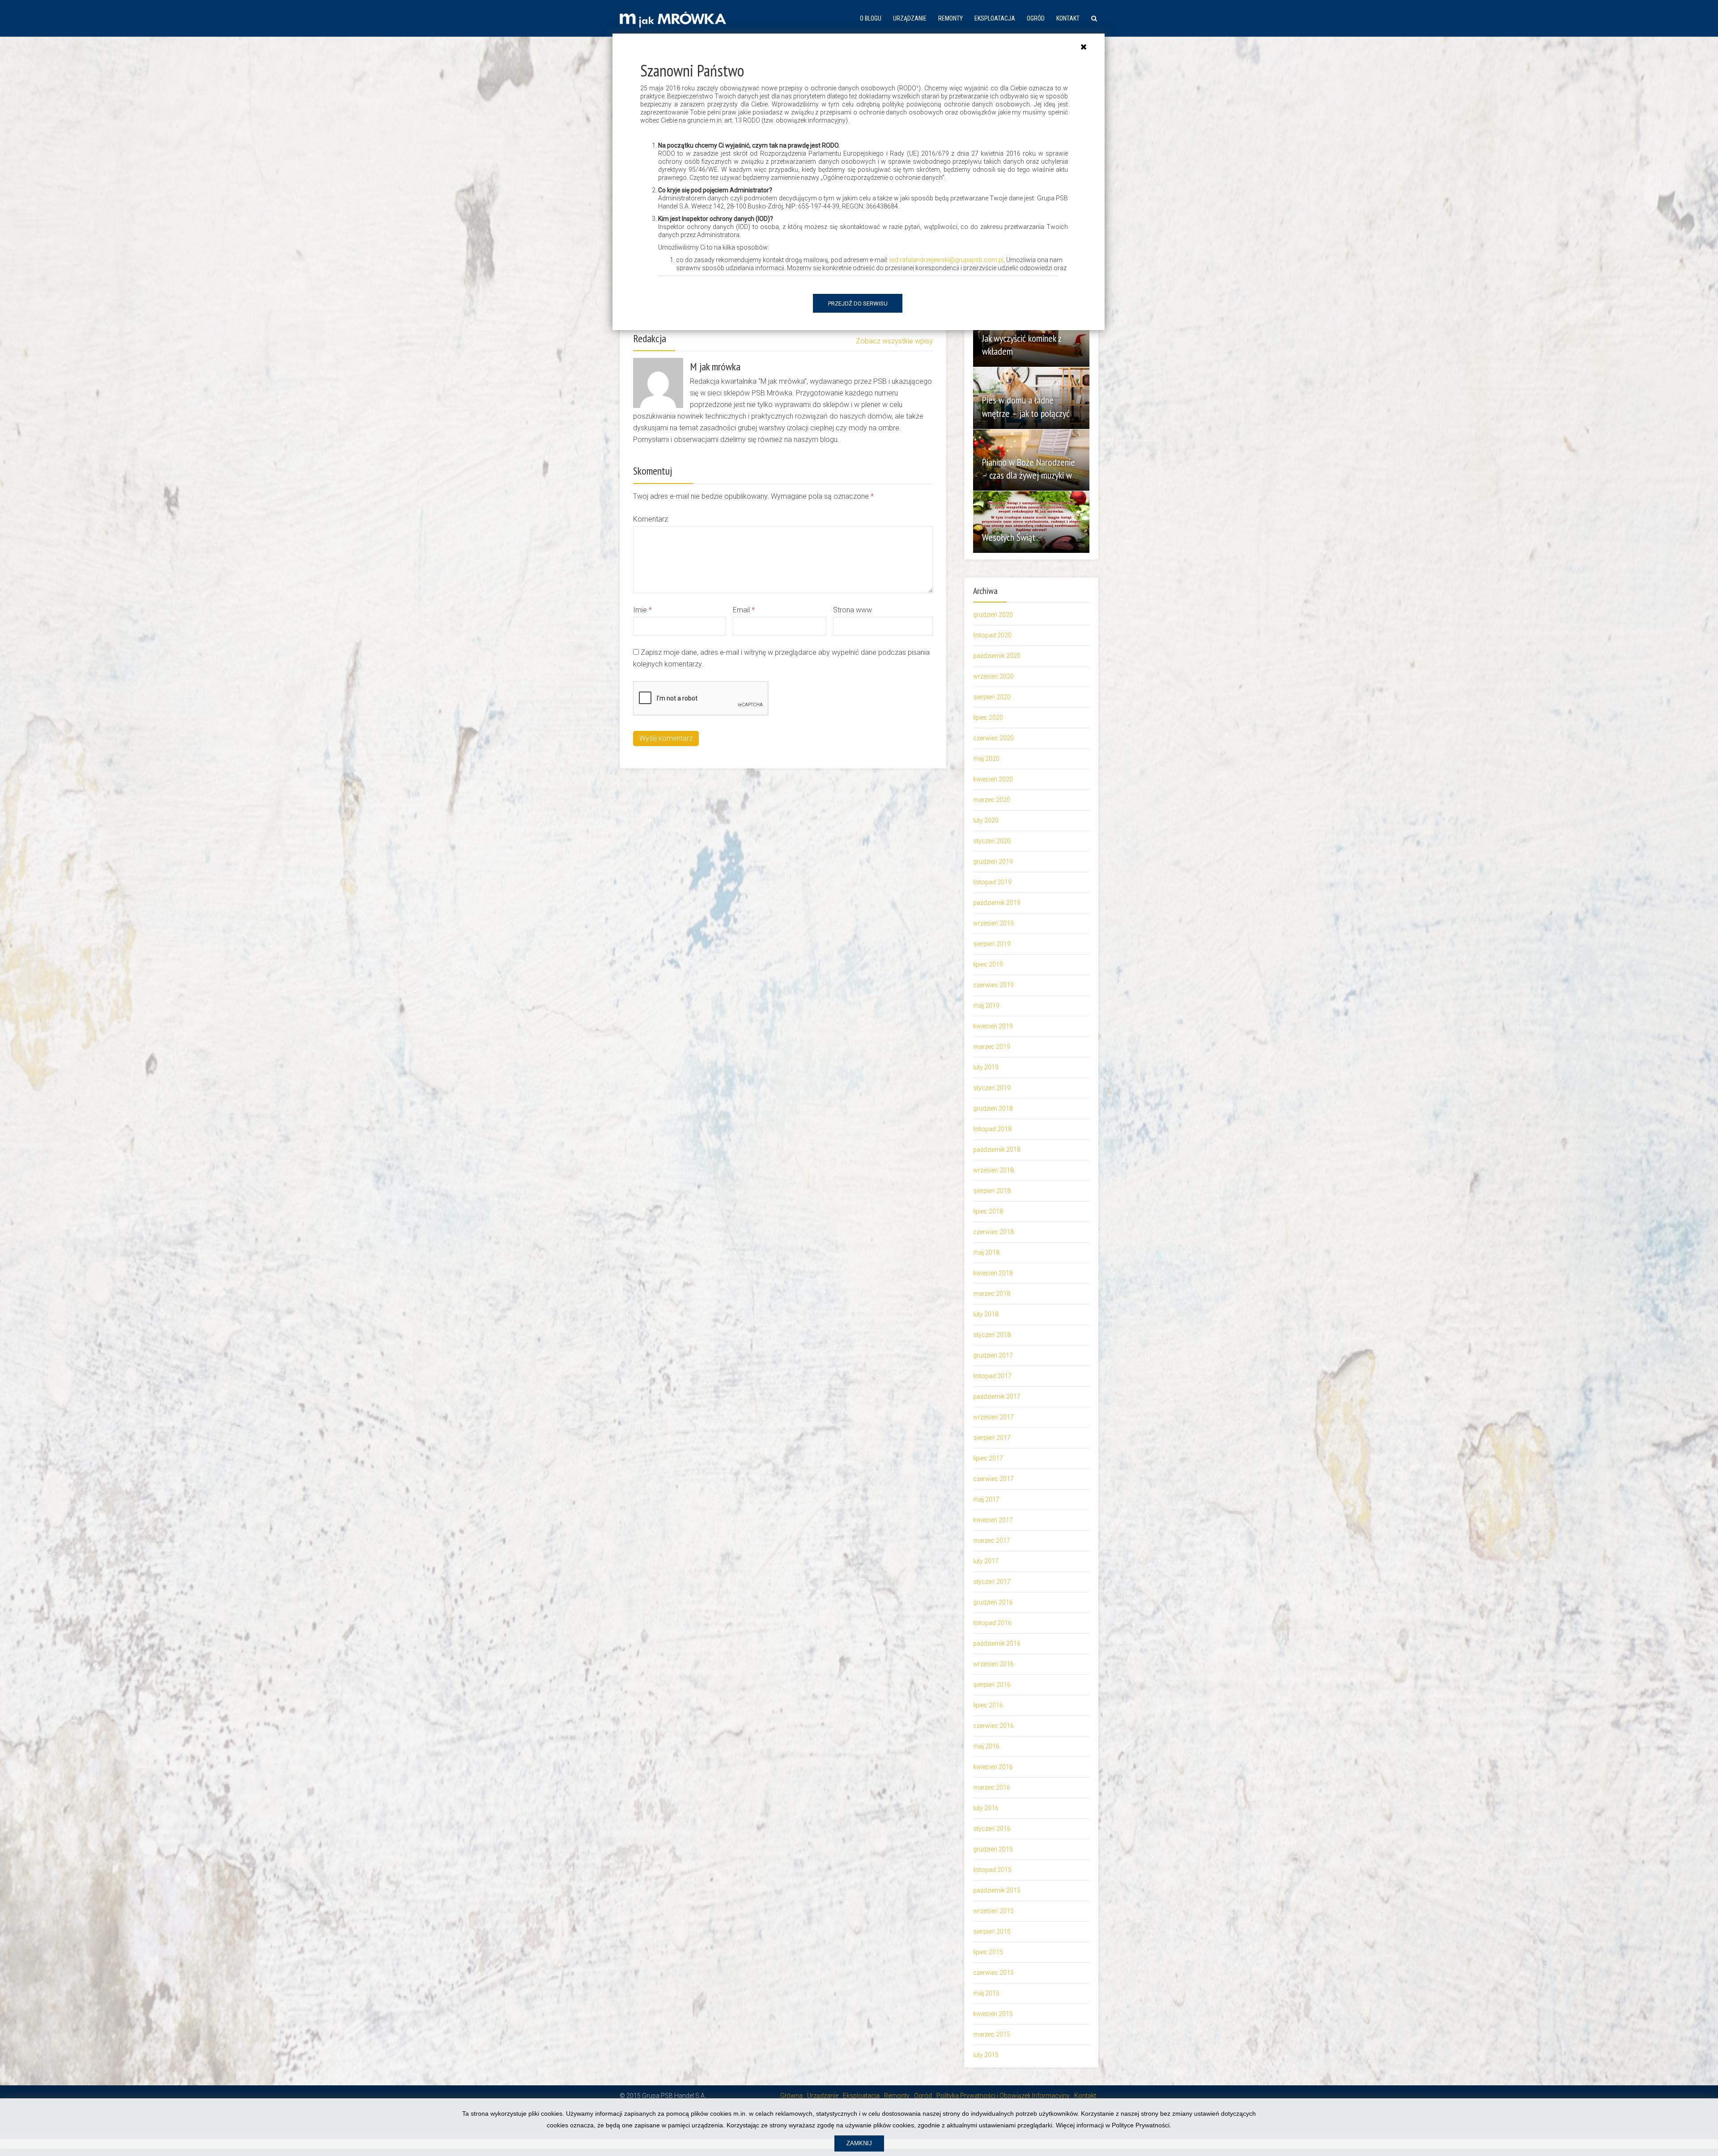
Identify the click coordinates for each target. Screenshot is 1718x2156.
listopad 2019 (992, 882)
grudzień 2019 (993, 862)
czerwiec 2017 (993, 1479)
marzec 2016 (992, 1787)
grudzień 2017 (993, 1355)
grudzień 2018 (993, 1108)
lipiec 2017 (988, 1458)
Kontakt (1068, 18)
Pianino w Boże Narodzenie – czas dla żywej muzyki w (1029, 469)
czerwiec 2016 (993, 1726)
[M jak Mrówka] (673, 19)
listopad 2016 (992, 1623)
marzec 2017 (992, 1541)
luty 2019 (986, 1067)
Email (744, 610)
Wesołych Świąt (1009, 537)
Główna (791, 2096)
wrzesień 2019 (993, 923)
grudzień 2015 (993, 1849)
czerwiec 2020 (993, 738)
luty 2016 (986, 1808)
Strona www (853, 610)
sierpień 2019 (992, 944)
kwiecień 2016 (993, 1767)
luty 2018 (986, 1314)
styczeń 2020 (992, 841)
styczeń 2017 (992, 1582)
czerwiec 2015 (993, 1973)
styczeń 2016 (992, 1829)
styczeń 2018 (992, 1335)
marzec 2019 (992, 1047)
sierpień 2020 (992, 697)
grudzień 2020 (993, 615)
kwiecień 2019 (993, 1026)
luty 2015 (986, 2055)
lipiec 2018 (988, 1211)
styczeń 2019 (992, 1088)
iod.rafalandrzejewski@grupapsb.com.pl (946, 260)
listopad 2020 (992, 635)
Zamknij (859, 2143)
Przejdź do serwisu (858, 303)
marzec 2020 (992, 800)
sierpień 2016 (992, 1685)
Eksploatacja (995, 18)
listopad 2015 (992, 1870)
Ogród (1036, 18)
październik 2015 (997, 1890)
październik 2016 (997, 1643)
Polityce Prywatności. (1142, 2125)
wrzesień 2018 (993, 1170)
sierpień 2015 (992, 1931)
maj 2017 (986, 1499)
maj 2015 (986, 1993)
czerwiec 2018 (993, 1232)
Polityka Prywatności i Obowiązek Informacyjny (1003, 2096)
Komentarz (651, 519)
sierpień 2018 (992, 1191)
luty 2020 (986, 820)
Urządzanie (910, 18)
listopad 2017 (992, 1376)
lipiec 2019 (988, 964)
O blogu (871, 18)
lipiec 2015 (988, 1952)
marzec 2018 (992, 1294)
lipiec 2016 (988, 1705)
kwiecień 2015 (993, 2014)
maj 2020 (986, 759)
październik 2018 (997, 1150)
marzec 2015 (992, 2034)
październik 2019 (997, 903)
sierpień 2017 (992, 1438)
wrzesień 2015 (993, 1911)
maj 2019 (986, 1006)
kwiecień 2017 (993, 1520)
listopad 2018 (992, 1129)
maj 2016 (986, 1746)
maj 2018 (986, 1252)
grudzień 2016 (993, 1602)
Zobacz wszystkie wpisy (894, 341)
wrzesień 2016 (993, 1664)
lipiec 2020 (988, 717)
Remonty (950, 18)
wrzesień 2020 (993, 676)
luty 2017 (986, 1561)
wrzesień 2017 (993, 1417)
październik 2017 (997, 1396)
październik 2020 (997, 656)
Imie (642, 610)
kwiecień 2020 (993, 779)
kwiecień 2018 (993, 1273)
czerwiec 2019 (993, 985)
